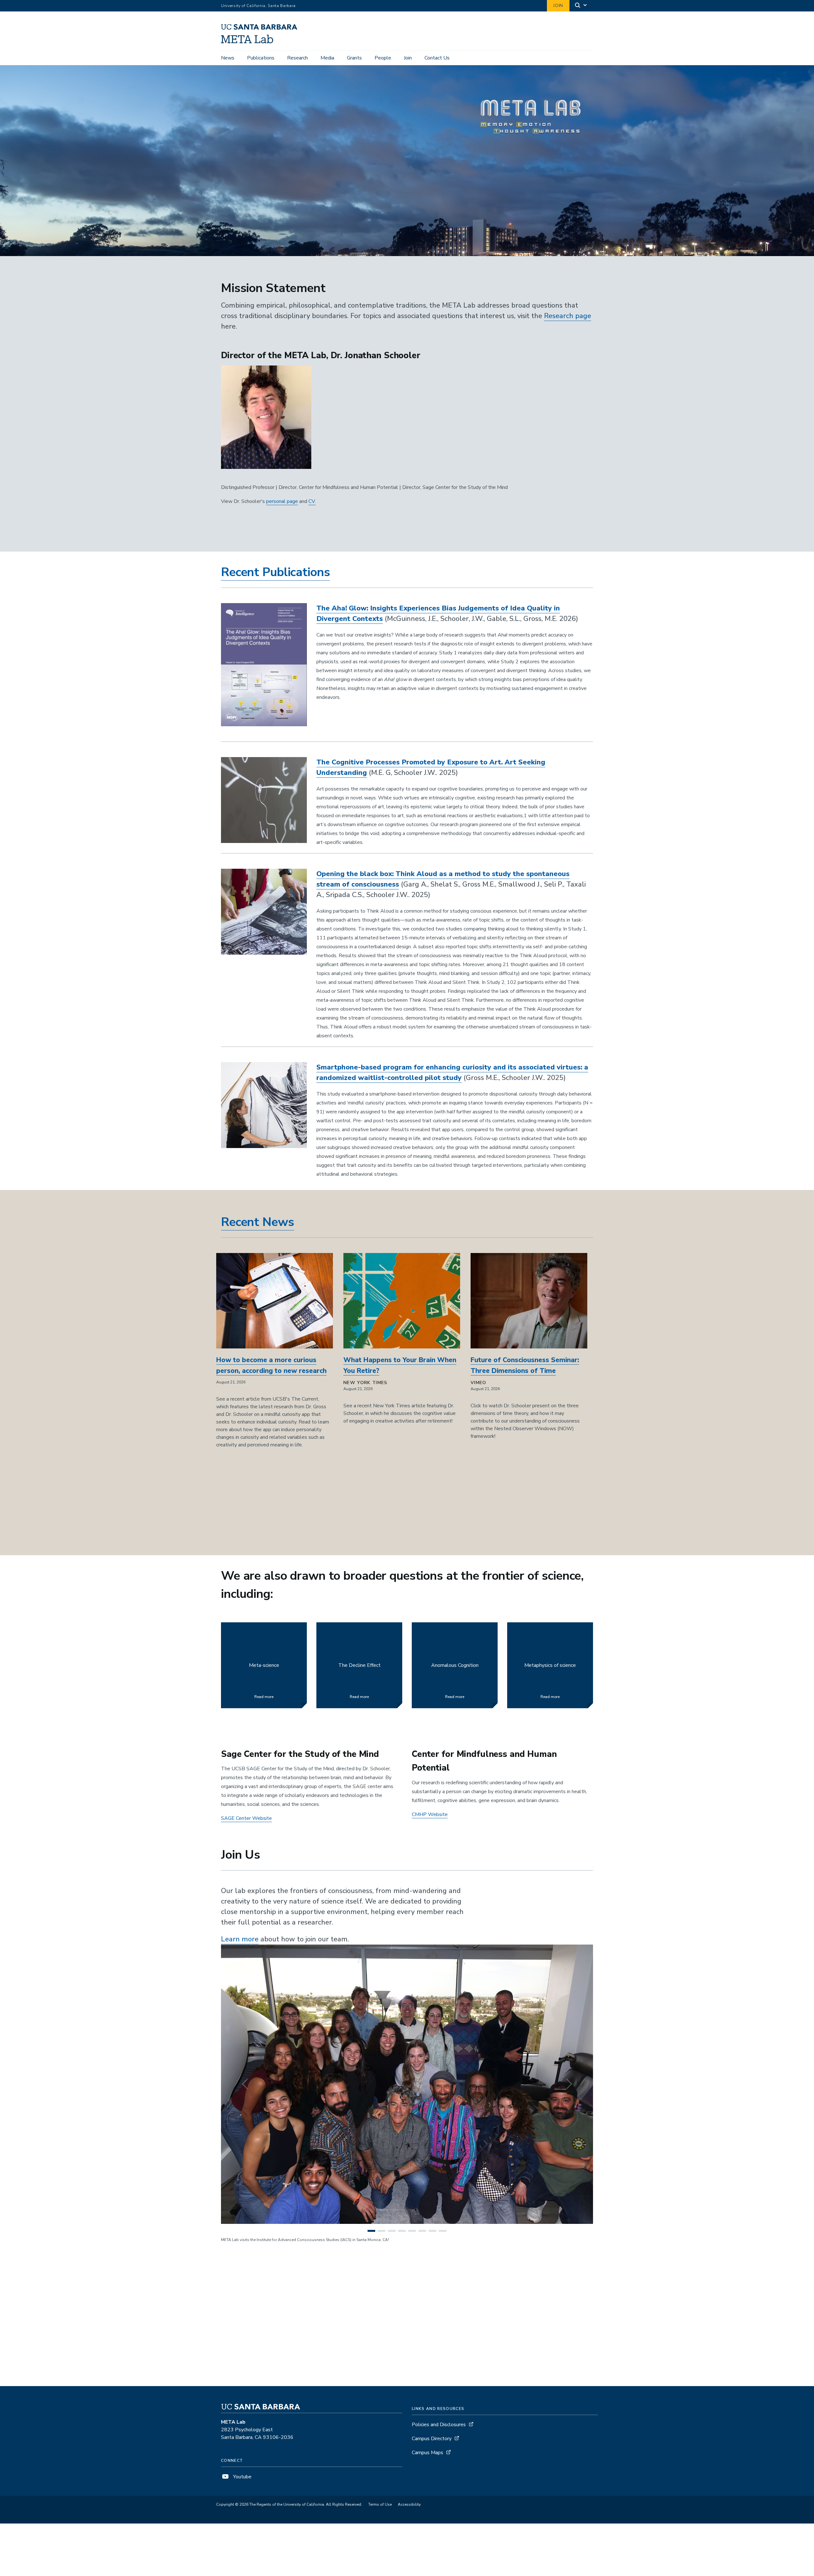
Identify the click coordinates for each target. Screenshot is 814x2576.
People (383, 58)
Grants (354, 58)
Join (558, 6)
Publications (261, 58)
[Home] (262, 42)
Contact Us (437, 58)
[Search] (581, 6)
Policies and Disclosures (439, 2425)
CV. (312, 501)
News (228, 58)
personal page (282, 501)
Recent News (258, 1222)
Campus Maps (428, 2453)
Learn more (240, 1939)
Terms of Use (380, 2504)
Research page (568, 316)
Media (327, 58)
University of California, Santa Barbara (258, 6)
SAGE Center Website (246, 1818)
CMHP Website (430, 1814)
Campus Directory (432, 2439)
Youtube (242, 2477)
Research (297, 58)
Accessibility (409, 2504)
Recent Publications (275, 572)
